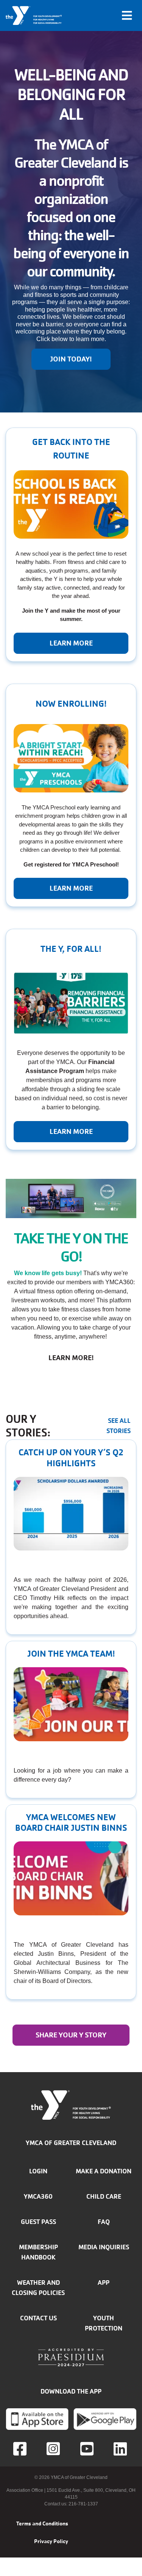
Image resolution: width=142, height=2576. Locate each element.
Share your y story (71, 2035)
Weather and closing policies (38, 2288)
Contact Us (38, 2318)
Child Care (104, 2196)
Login (38, 2171)
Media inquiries (104, 2247)
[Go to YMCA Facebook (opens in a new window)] (21, 2449)
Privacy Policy (51, 2541)
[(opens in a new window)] (54, 2449)
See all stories (119, 1426)
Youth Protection (104, 2323)
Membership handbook (38, 2252)
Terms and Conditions (42, 2523)
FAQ (104, 2222)
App (104, 2283)
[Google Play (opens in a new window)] (105, 2419)
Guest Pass (38, 2222)
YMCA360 (38, 2196)
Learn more (71, 643)
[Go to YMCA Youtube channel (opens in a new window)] (88, 2449)
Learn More (71, 888)
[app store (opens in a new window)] (37, 2419)
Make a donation (104, 2171)
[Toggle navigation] (127, 15)
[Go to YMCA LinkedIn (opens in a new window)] (121, 2449)
